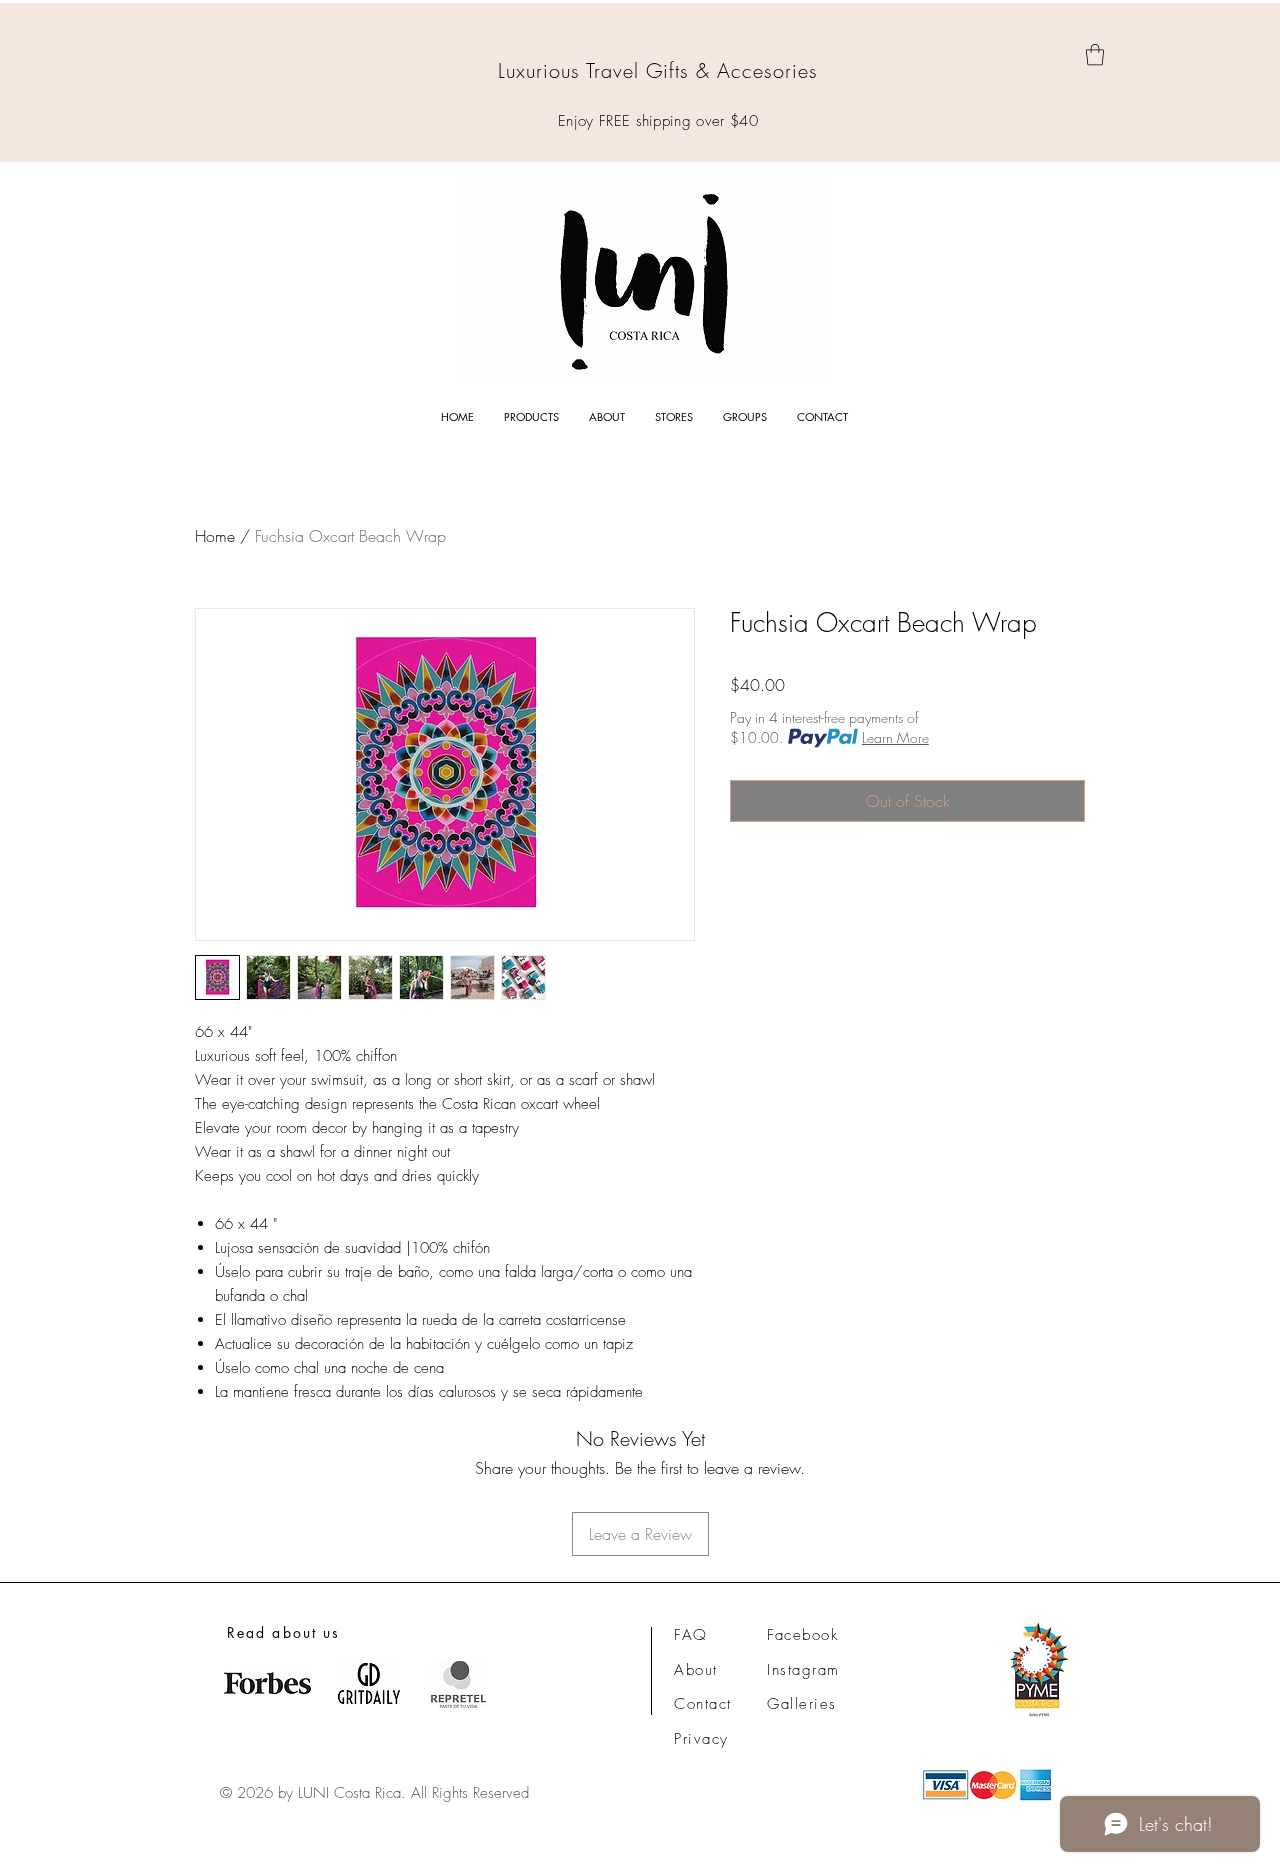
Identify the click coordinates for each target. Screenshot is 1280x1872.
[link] (1095, 54)
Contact (703, 1704)
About (696, 1670)
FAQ (691, 1635)
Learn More (895, 737)
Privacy (701, 1739)
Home (215, 536)
